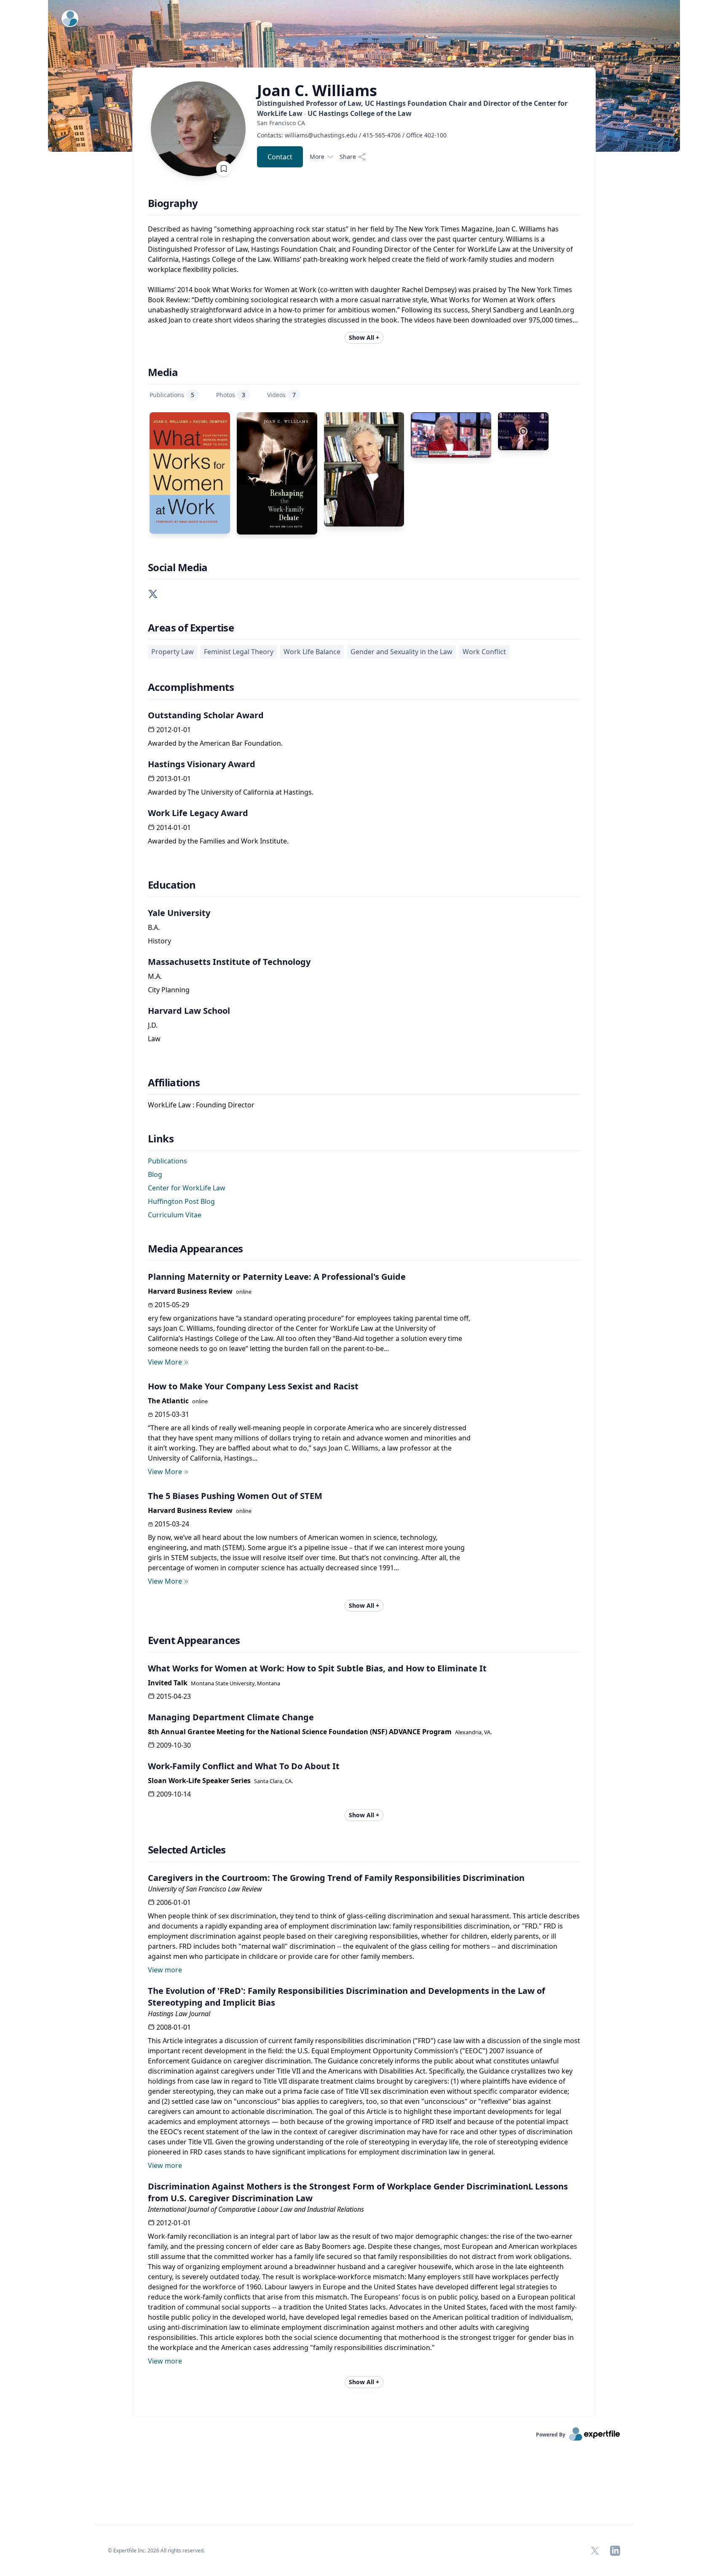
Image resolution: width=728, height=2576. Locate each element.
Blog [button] (155, 1174)
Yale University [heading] (179, 913)
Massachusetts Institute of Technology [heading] (229, 962)
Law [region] (154, 1039)
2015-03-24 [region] (172, 1524)
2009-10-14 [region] (174, 1794)
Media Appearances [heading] (195, 1249)
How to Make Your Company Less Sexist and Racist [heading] (253, 1386)
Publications (172, 395)
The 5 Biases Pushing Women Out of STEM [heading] (235, 1496)
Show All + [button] (364, 337)
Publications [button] (167, 1161)
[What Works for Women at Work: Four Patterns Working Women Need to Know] (190, 473)
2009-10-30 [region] (174, 1745)
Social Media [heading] (178, 567)
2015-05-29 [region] (172, 1305)
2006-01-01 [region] (174, 1902)
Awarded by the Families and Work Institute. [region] (218, 841)
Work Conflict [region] (484, 652)
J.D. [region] (153, 1025)
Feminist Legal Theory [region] (239, 652)
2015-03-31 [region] (172, 1414)
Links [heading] (161, 1139)
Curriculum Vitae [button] (175, 1215)
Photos (231, 395)
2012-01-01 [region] (174, 730)
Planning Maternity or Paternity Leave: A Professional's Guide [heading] (277, 1277)
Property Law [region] (173, 652)
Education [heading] (172, 885)
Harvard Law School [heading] (189, 1011)
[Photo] (364, 469)
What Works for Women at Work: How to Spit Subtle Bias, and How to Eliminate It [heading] (317, 1668)
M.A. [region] (155, 976)
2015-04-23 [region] (174, 1696)
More (317, 157)
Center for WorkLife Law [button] (187, 1188)
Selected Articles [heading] (187, 1850)
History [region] (159, 941)
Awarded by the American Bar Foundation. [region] (215, 743)
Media (163, 372)
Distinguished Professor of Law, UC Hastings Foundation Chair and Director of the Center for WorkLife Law (412, 108)
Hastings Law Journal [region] (179, 2014)
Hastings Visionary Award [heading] (202, 764)
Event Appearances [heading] (194, 1640)
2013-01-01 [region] (174, 779)
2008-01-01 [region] (174, 2027)
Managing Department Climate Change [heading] (231, 1717)
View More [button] (165, 1362)
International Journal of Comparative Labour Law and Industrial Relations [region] (256, 2209)
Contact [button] (280, 157)
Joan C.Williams (317, 91)
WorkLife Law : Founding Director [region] (201, 1105)
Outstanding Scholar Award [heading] (206, 715)
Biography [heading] (173, 203)
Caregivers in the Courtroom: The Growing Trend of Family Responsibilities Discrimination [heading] (336, 1878)
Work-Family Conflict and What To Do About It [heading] (244, 1766)
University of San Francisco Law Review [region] (205, 1889)
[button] (153, 593)
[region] (420, 123)
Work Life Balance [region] (312, 652)
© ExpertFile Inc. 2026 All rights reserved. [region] (156, 2550)
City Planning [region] (169, 990)
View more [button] (165, 1970)
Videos (281, 395)
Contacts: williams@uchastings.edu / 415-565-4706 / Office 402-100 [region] (352, 135)
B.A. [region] (154, 927)
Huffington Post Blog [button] (181, 1201)
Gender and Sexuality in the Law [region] (401, 652)
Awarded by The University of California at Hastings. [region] (231, 792)
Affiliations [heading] (174, 1083)
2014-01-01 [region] (174, 827)
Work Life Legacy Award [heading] (198, 813)
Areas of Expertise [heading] (191, 628)
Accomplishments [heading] (191, 687)
